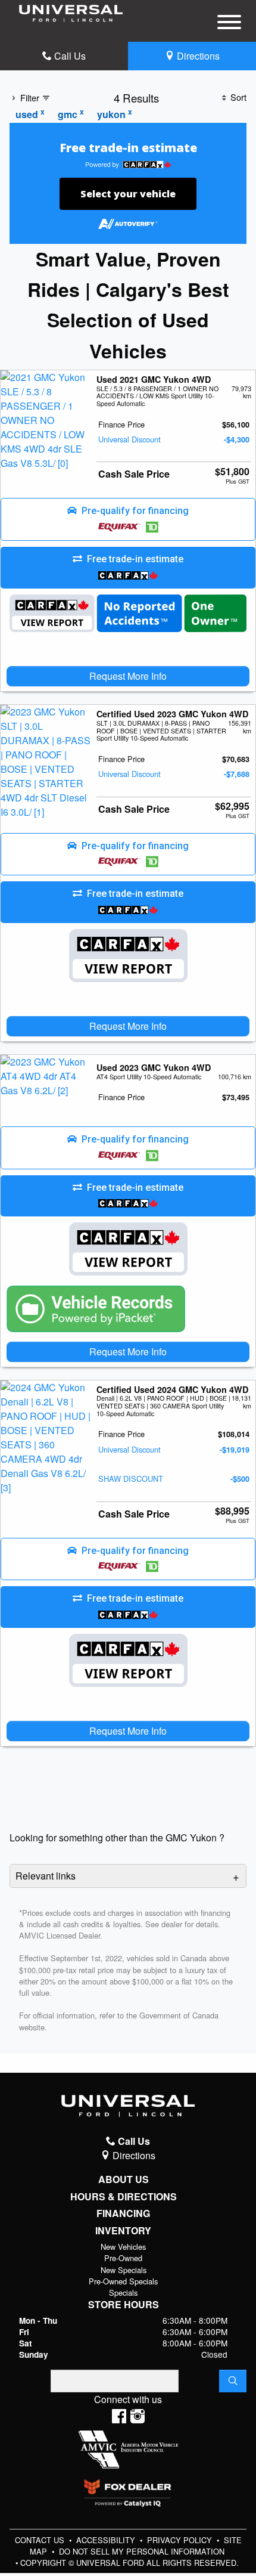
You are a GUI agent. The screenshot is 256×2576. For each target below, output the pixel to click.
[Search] (233, 2381)
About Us (124, 2179)
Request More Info (128, 676)
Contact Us (41, 2540)
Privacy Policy (181, 2540)
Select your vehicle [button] (128, 194)
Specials (123, 2292)
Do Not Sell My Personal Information (142, 2551)
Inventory (123, 2231)
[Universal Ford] (71, 12)
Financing (123, 2213)
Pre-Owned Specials (123, 2281)
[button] (128, 519)
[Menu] (229, 24)
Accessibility (107, 2540)
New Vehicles (123, 2247)
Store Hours (124, 2305)
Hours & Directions (124, 2197)
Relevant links (46, 1876)
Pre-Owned (123, 2258)
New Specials (124, 2270)
